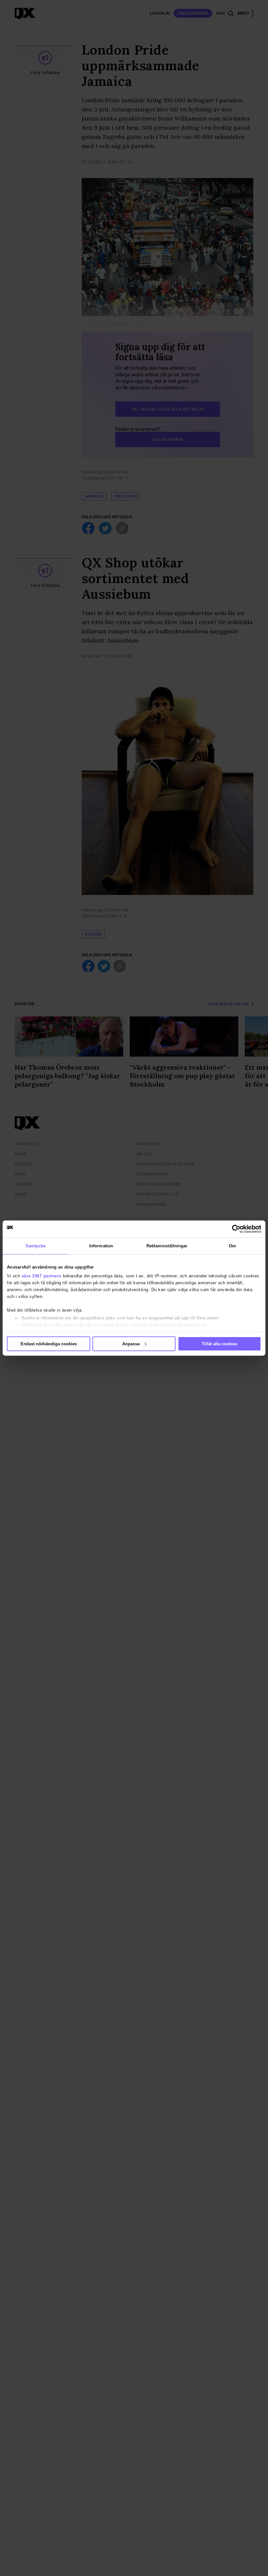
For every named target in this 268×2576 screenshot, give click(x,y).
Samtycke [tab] (35, 1246)
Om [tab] (232, 1246)
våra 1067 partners (42, 1276)
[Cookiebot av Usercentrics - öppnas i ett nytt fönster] (233, 1229)
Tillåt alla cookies (219, 1344)
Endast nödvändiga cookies (49, 1344)
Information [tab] (101, 1246)
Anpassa (131, 1344)
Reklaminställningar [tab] (167, 1246)
